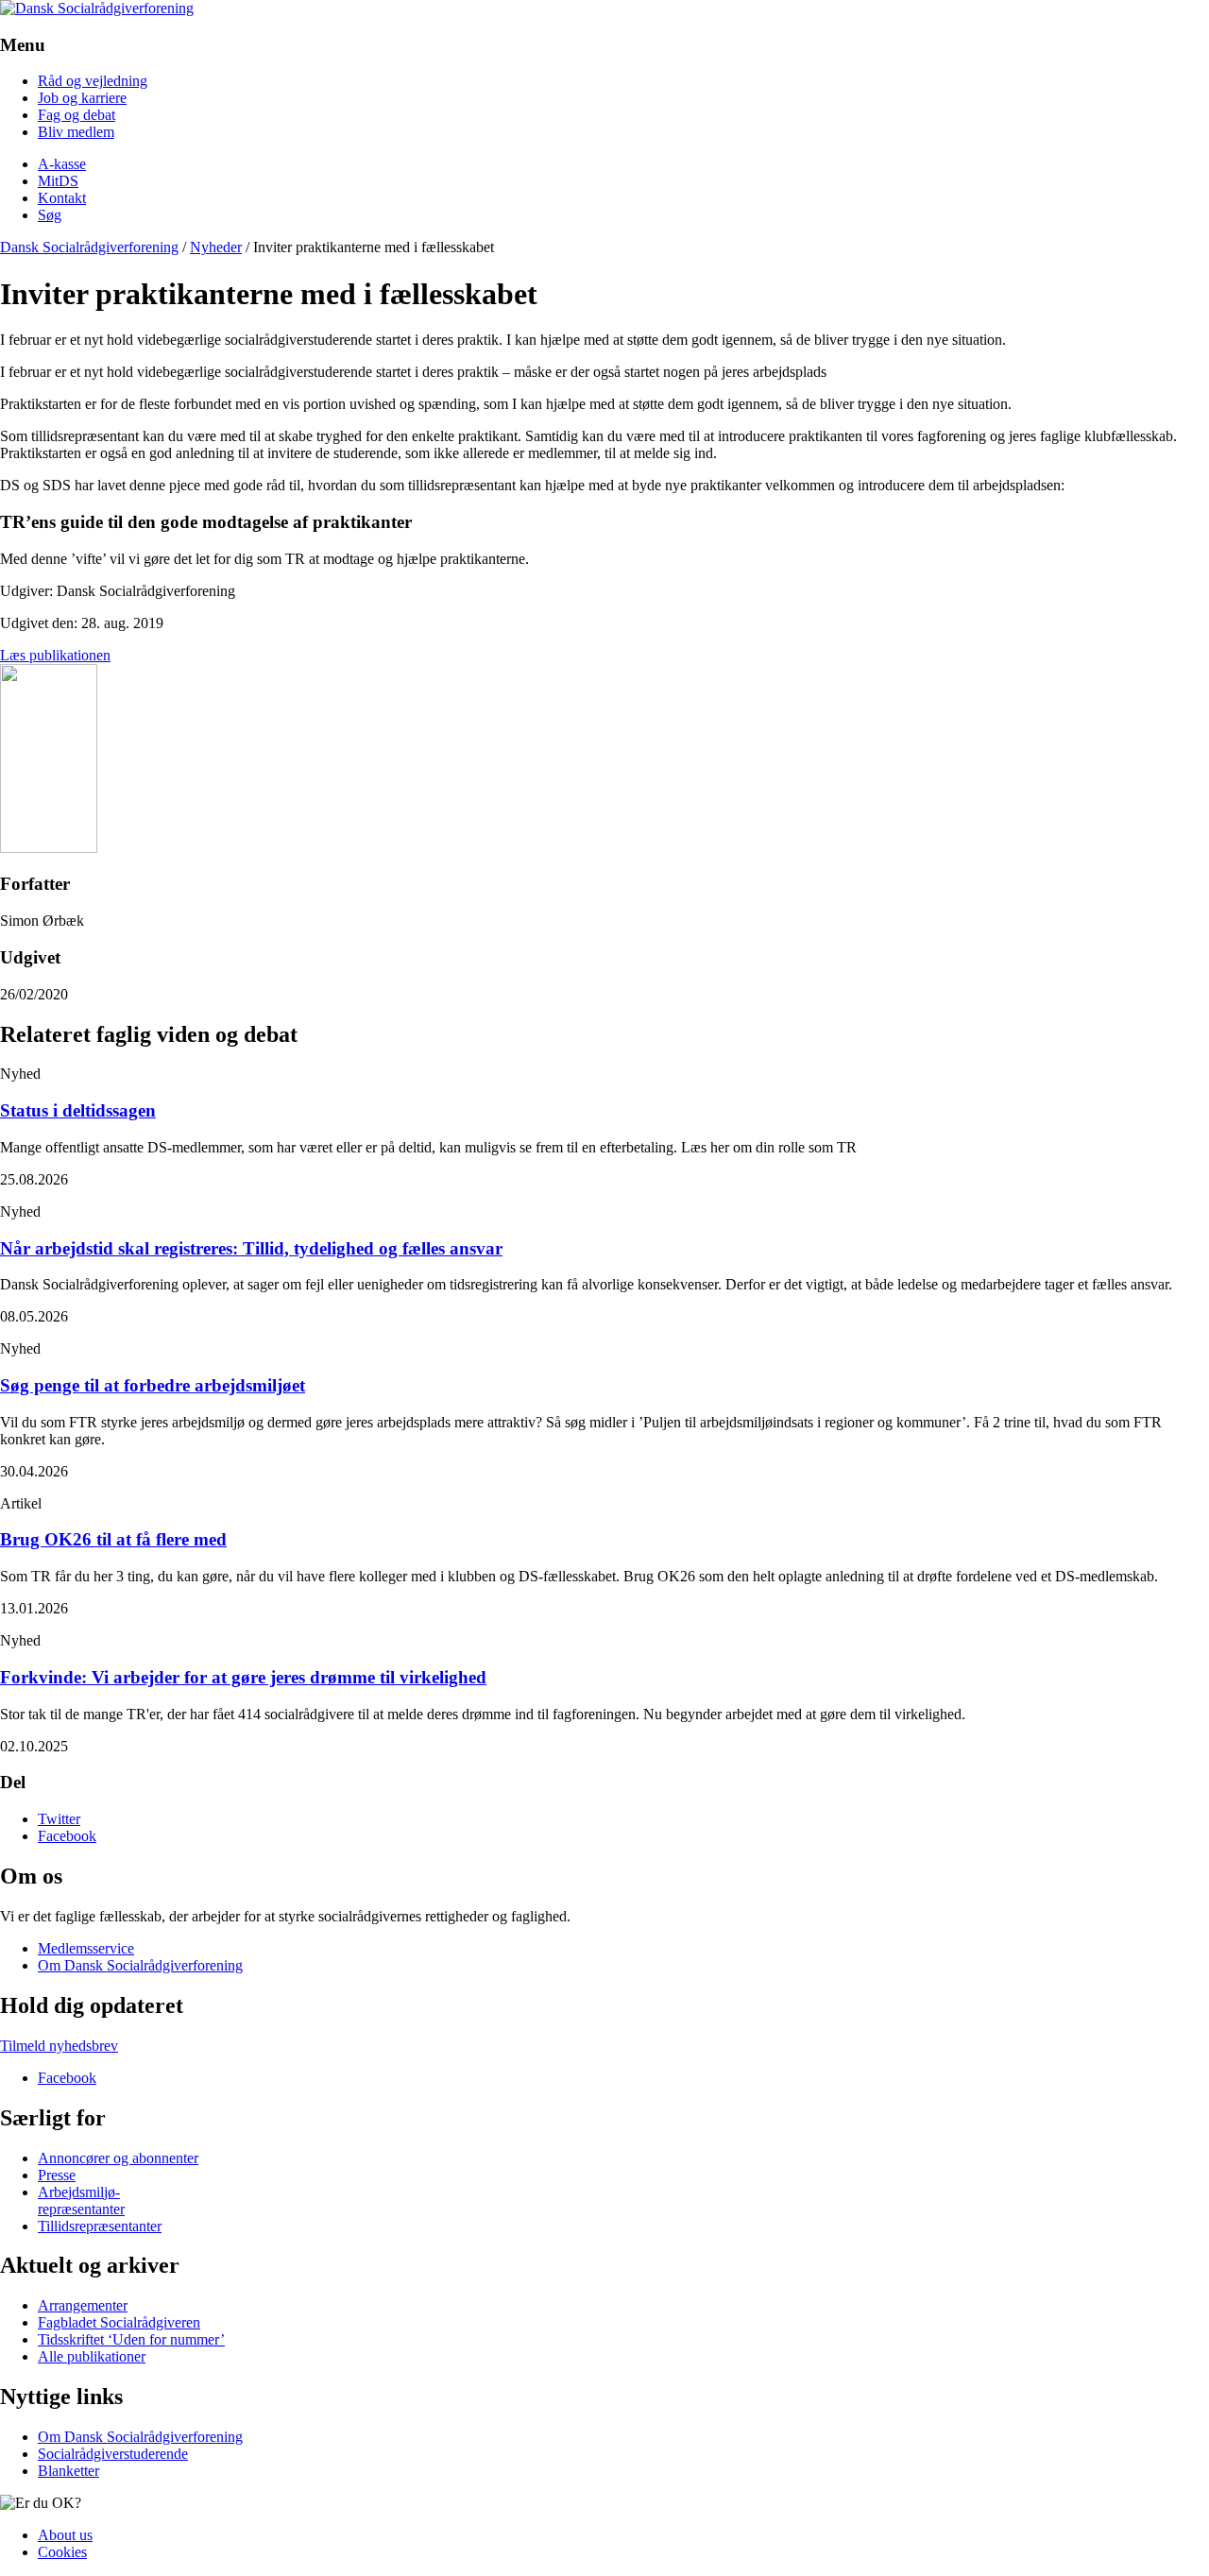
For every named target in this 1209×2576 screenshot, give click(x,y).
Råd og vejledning (93, 81)
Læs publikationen (55, 655)
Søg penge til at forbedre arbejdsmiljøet (153, 1385)
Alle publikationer (92, 2356)
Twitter (59, 1819)
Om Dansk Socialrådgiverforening (140, 1965)
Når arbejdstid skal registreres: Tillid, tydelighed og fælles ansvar (251, 1248)
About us (65, 2535)
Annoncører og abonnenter (118, 2158)
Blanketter (68, 2471)
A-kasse (62, 164)
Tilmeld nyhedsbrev (59, 2046)
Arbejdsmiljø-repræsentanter (81, 2201)
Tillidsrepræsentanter (100, 2226)
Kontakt (62, 198)
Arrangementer (83, 2305)
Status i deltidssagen (78, 1110)
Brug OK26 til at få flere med (113, 1539)
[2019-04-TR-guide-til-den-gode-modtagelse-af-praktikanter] (49, 848)
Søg (50, 215)
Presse (57, 2175)
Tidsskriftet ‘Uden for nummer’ (131, 2339)
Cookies (62, 2552)
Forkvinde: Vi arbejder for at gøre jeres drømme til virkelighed (243, 1677)
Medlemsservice (86, 1948)
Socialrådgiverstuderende (113, 2454)
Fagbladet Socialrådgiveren (119, 2322)
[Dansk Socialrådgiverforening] (97, 8)
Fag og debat (77, 115)
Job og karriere (82, 98)
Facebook (67, 1836)
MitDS (58, 181)
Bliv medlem (76, 132)
